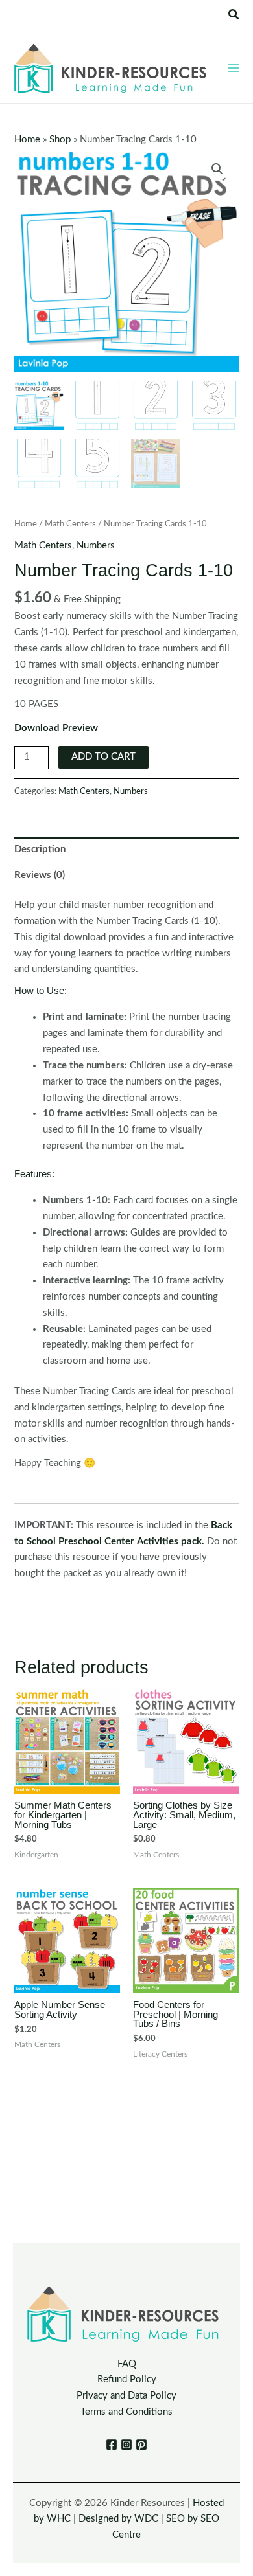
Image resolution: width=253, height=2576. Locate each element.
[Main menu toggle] (234, 67)
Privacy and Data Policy (126, 2396)
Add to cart (103, 757)
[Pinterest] (141, 2445)
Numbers (96, 546)
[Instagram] (126, 2445)
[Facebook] (112, 2445)
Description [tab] (40, 849)
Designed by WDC (118, 2519)
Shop (60, 140)
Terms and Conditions (126, 2412)
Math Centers (70, 524)
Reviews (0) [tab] (40, 875)
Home (27, 140)
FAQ (127, 2364)
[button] (234, 15)
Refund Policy (127, 2379)
